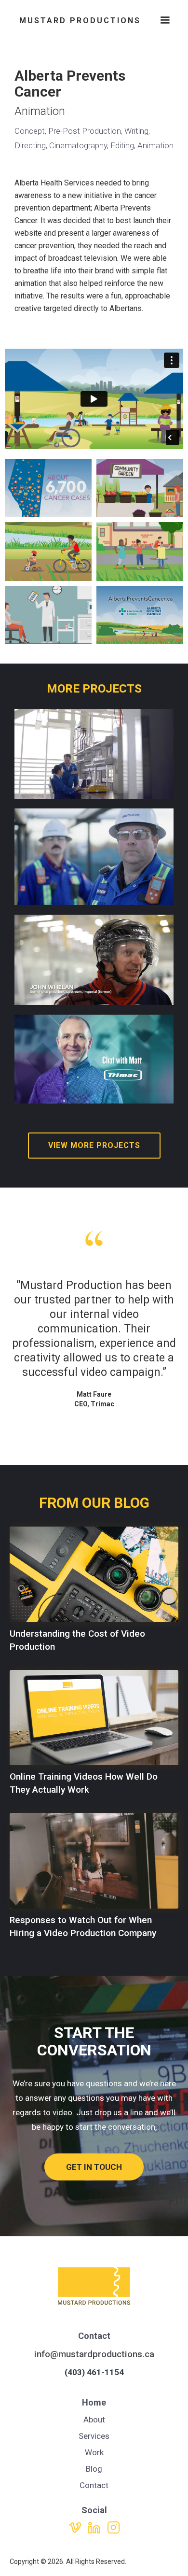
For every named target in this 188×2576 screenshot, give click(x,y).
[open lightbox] (48, 488)
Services (94, 2436)
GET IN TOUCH (94, 2167)
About (94, 2420)
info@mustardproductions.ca (94, 2354)
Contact (94, 2485)
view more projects (94, 1145)
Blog (94, 2469)
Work (94, 2452)
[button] (165, 22)
